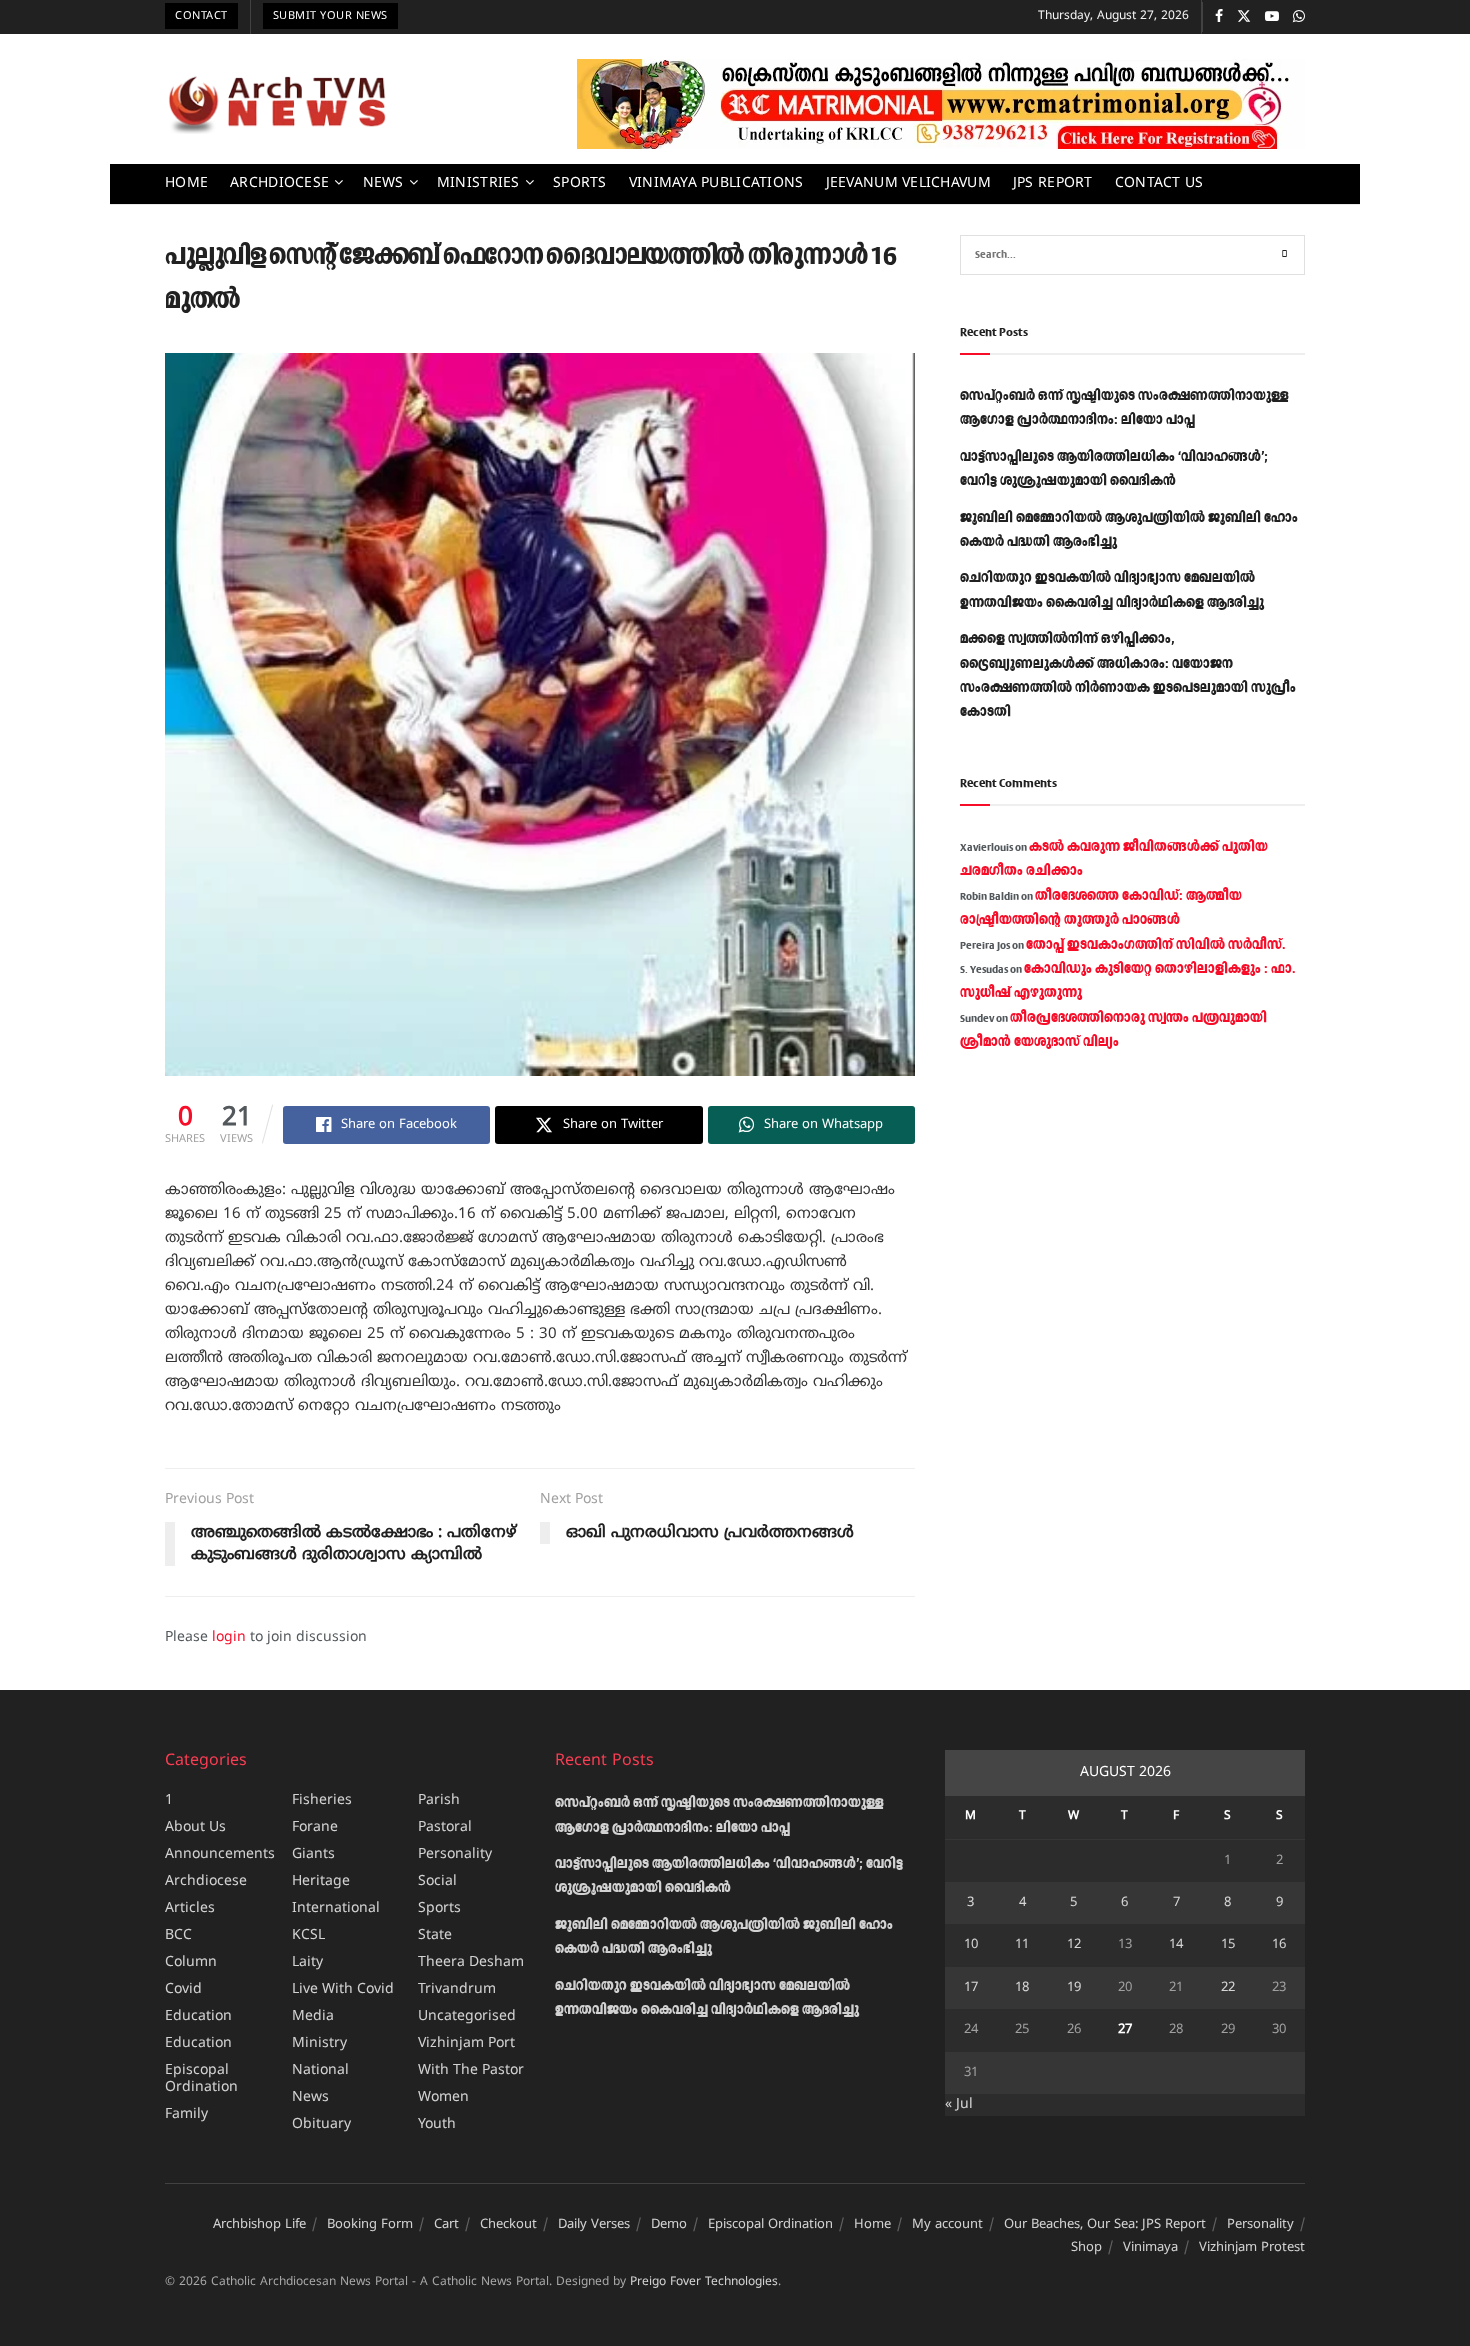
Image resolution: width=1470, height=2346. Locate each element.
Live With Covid (343, 1989)
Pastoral (445, 1827)
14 (1176, 1945)
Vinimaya (1150, 2248)
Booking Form (370, 2225)
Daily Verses (594, 2225)
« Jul (959, 2104)
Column (191, 1962)
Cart (446, 2225)
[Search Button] (1285, 255)
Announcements (220, 1854)
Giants (313, 1854)
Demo (669, 2225)
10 (971, 1945)
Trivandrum (457, 1989)
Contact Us (1159, 183)
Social (437, 1881)
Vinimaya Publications (716, 183)
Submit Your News (330, 16)
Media (313, 2016)
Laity (307, 1962)
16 (1279, 1945)
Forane (315, 1827)
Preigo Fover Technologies (704, 2282)
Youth (437, 2124)
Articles (190, 1908)
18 (1022, 1988)
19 (1074, 1988)
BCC (178, 1935)
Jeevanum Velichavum (908, 183)
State (435, 1935)
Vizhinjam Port (466, 2043)
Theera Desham (471, 1962)
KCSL (308, 1935)
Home (186, 183)
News (383, 183)
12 (1074, 1945)
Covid (183, 1989)
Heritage (321, 1881)
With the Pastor (471, 2070)
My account (947, 2225)
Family (186, 2114)
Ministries (478, 183)
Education (198, 2016)
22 (1228, 1988)
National (320, 2070)
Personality (455, 1854)
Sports (580, 183)
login (229, 1637)
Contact (201, 16)
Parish (439, 1800)
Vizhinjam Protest (1252, 2248)
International (336, 1908)
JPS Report (1053, 183)
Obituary (321, 2124)
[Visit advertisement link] (941, 104)
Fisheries (322, 1800)
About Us (195, 1827)
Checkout (508, 2225)
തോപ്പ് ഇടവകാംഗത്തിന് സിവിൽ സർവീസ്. (1155, 945)
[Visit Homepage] (277, 104)
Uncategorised (467, 2016)
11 (1022, 1945)
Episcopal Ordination (201, 2079)
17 (971, 1988)
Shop (1086, 2248)
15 (1228, 1945)
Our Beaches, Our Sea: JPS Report (1105, 2225)
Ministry (319, 2043)
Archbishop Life (259, 2225)
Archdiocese (279, 183)
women (443, 2097)
